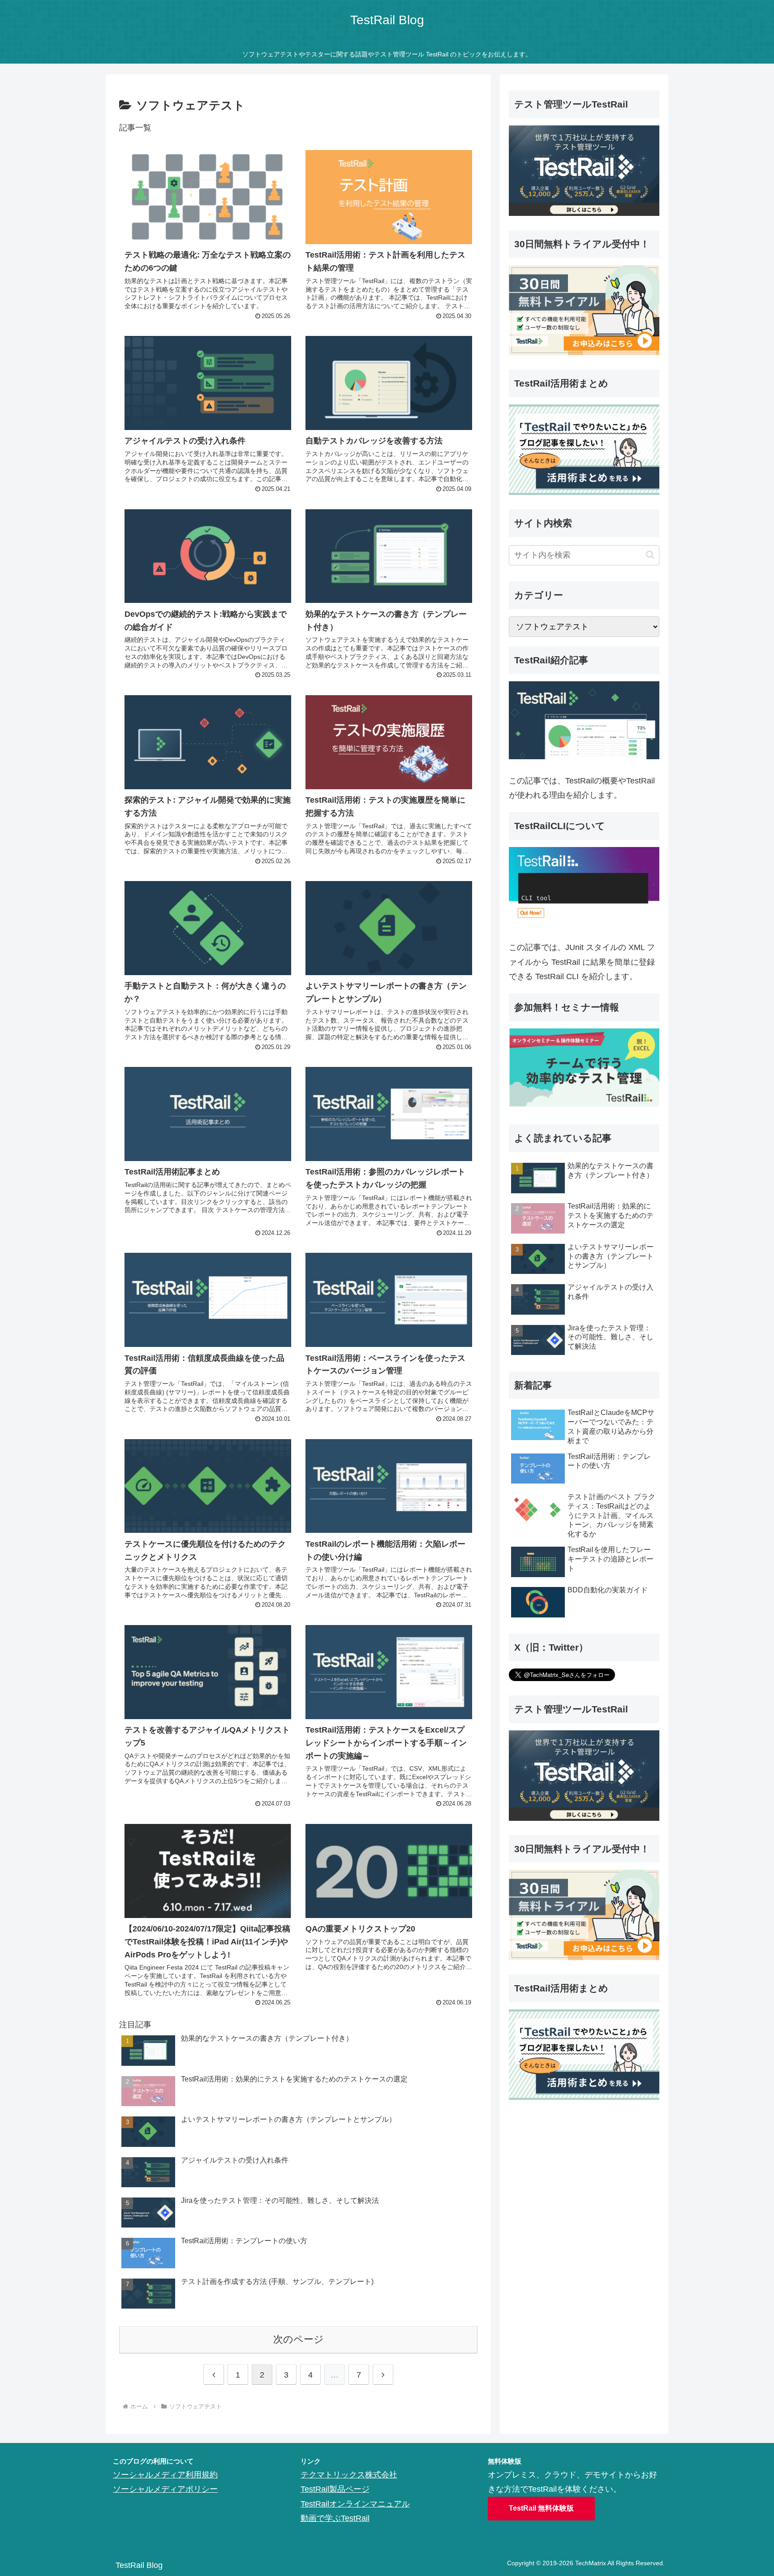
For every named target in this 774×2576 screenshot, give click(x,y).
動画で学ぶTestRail (335, 2518)
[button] (650, 555)
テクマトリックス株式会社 (349, 2475)
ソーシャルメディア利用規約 (165, 2475)
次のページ (299, 2339)
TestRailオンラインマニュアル (355, 2504)
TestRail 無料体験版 (541, 2508)
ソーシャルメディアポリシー (165, 2489)
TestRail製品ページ (335, 2489)
